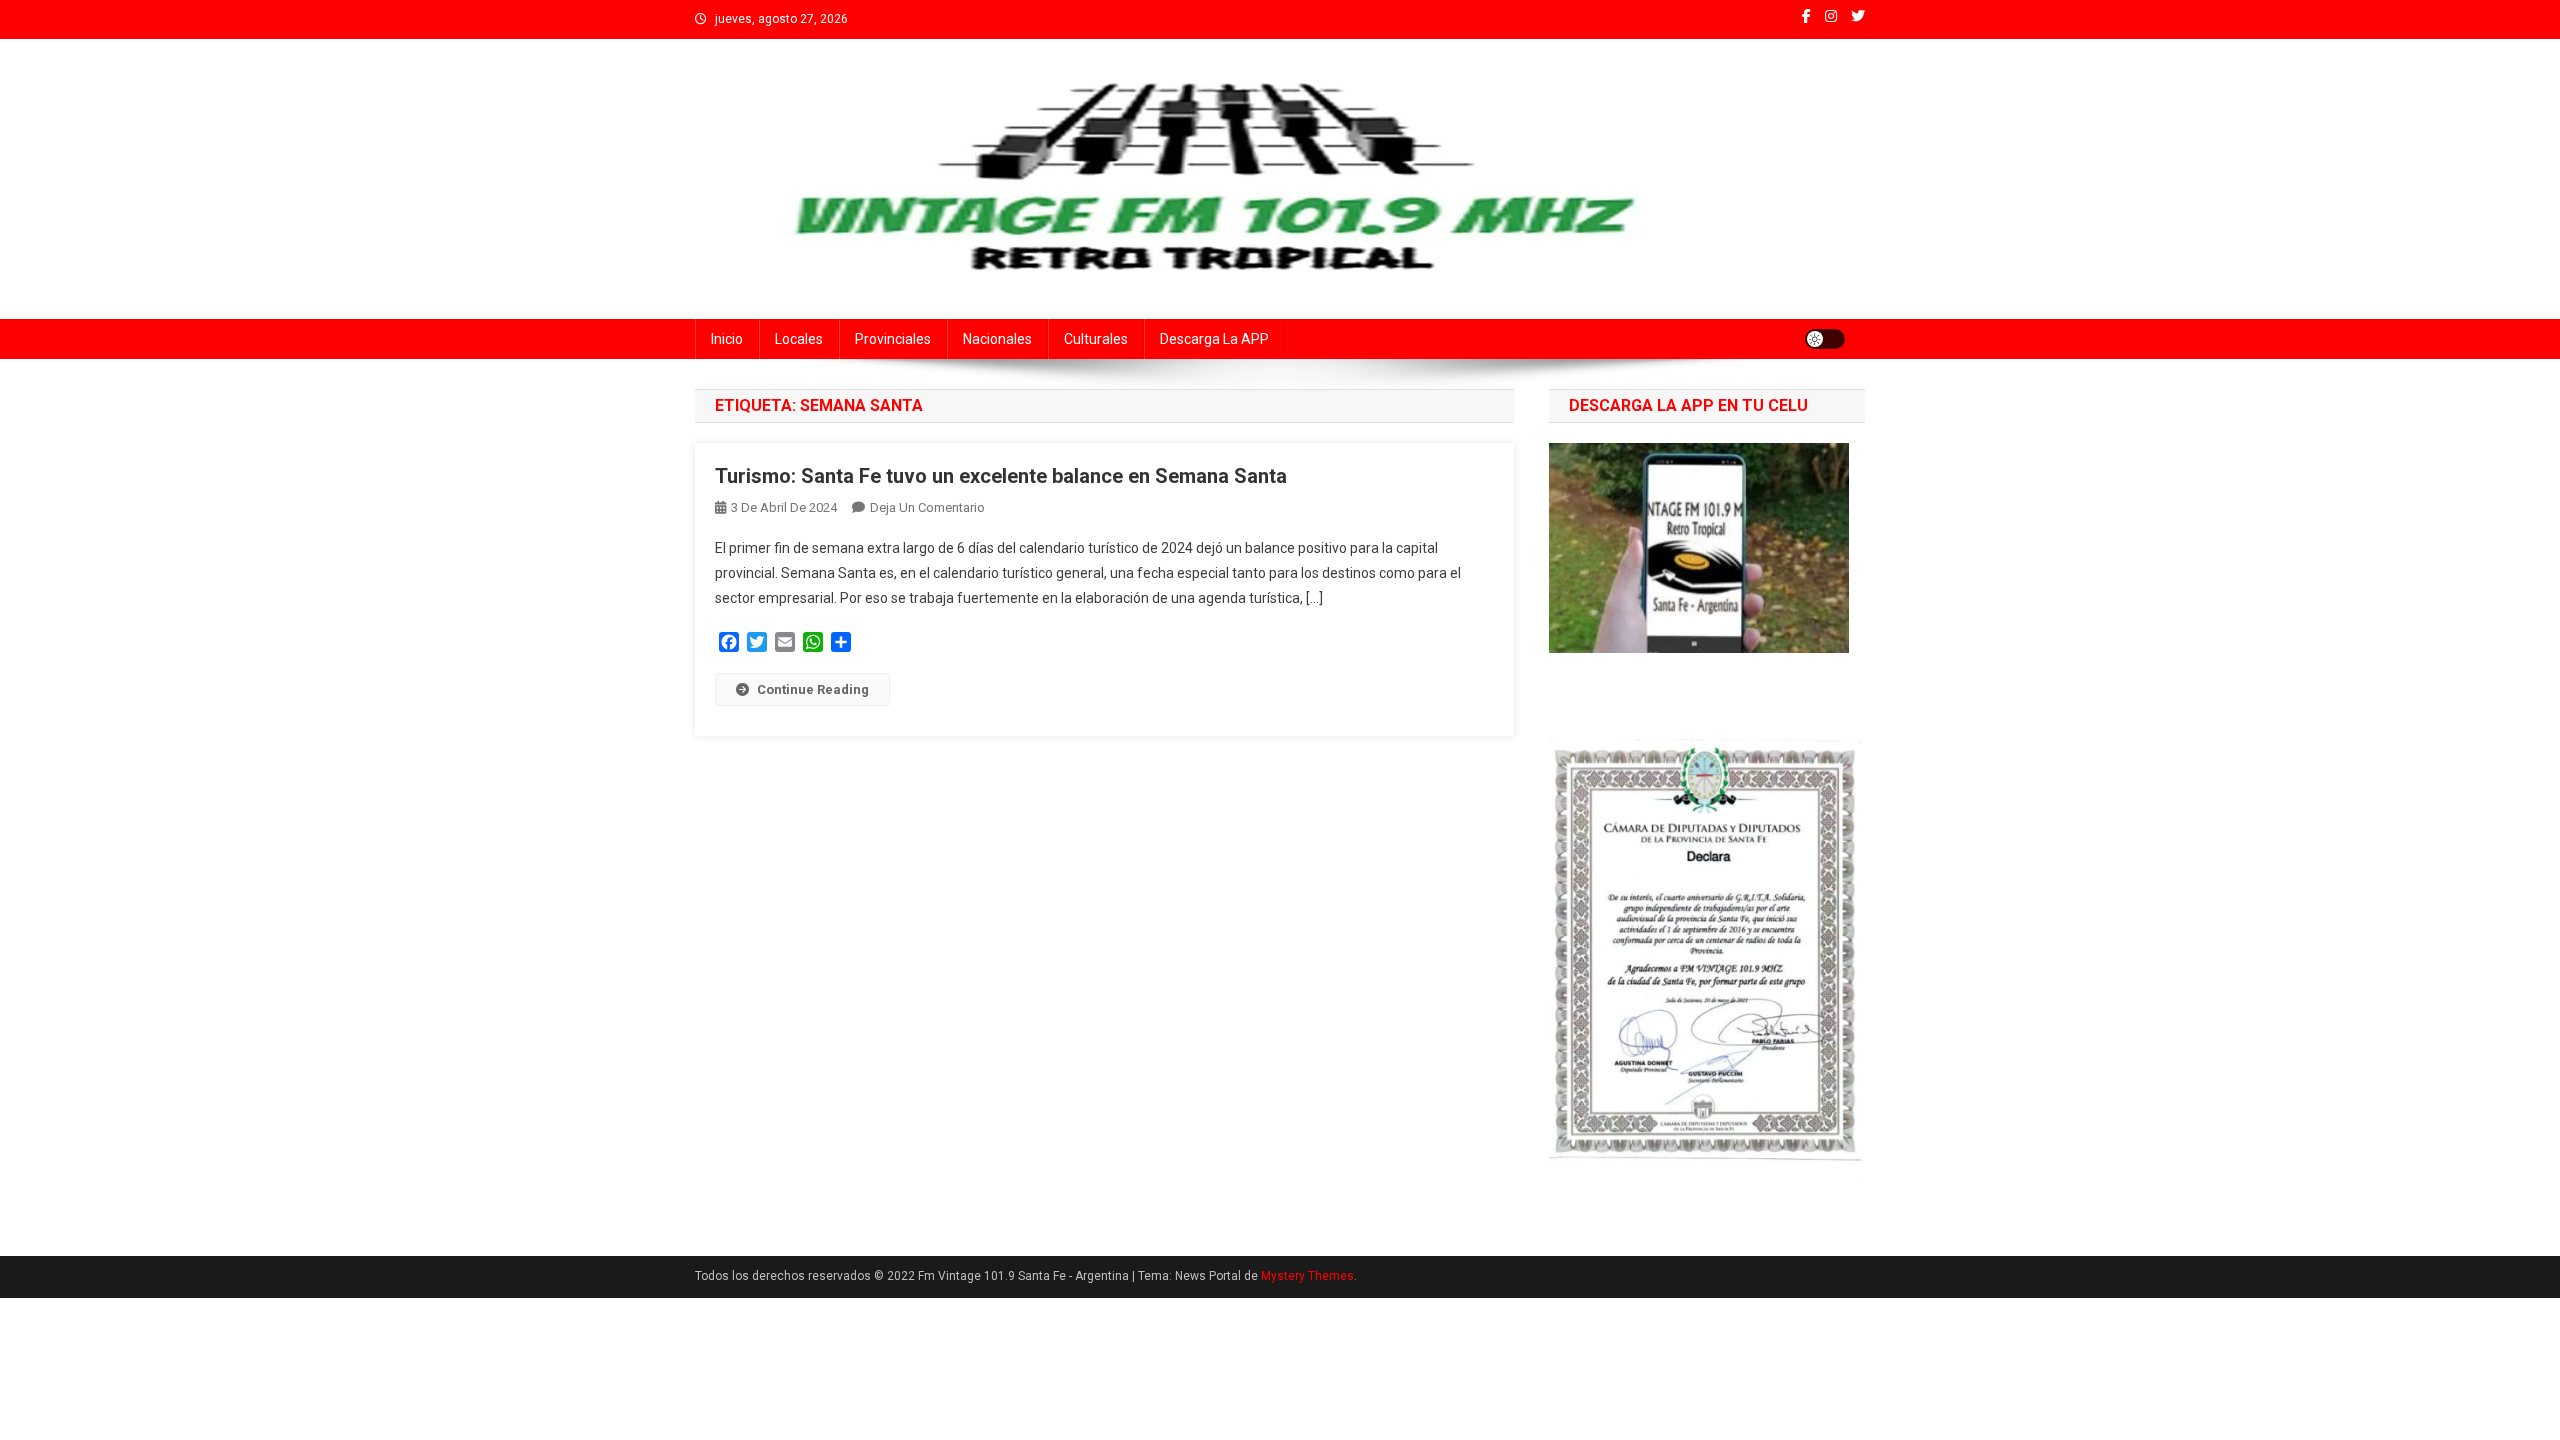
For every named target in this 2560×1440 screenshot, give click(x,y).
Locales (799, 339)
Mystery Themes (1307, 1276)
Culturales (1096, 339)
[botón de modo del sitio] (1825, 339)
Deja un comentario (927, 507)
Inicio (727, 339)
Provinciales (893, 339)
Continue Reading (813, 689)
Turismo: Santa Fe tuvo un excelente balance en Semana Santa (1001, 476)
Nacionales (997, 339)
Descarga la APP (1214, 339)
